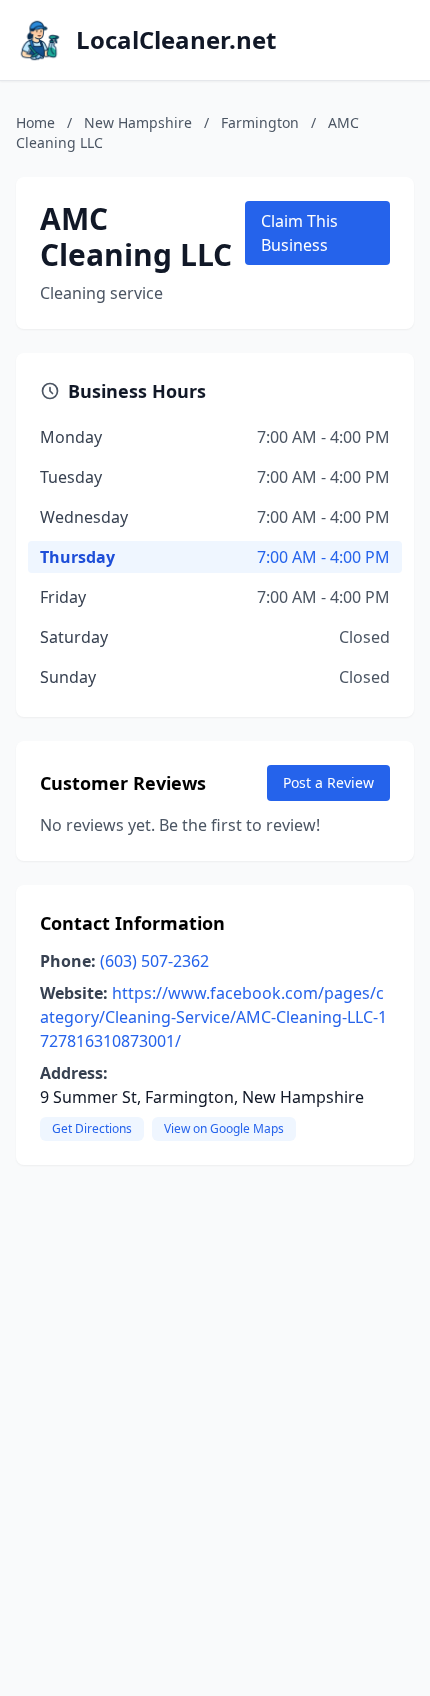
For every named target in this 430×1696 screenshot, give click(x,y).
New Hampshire (138, 122)
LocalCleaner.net (176, 40)
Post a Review (328, 782)
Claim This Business (299, 233)
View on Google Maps (224, 1128)
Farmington (260, 122)
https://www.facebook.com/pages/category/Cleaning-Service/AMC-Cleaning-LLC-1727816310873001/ (213, 1017)
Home (35, 122)
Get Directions (92, 1128)
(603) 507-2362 (154, 961)
